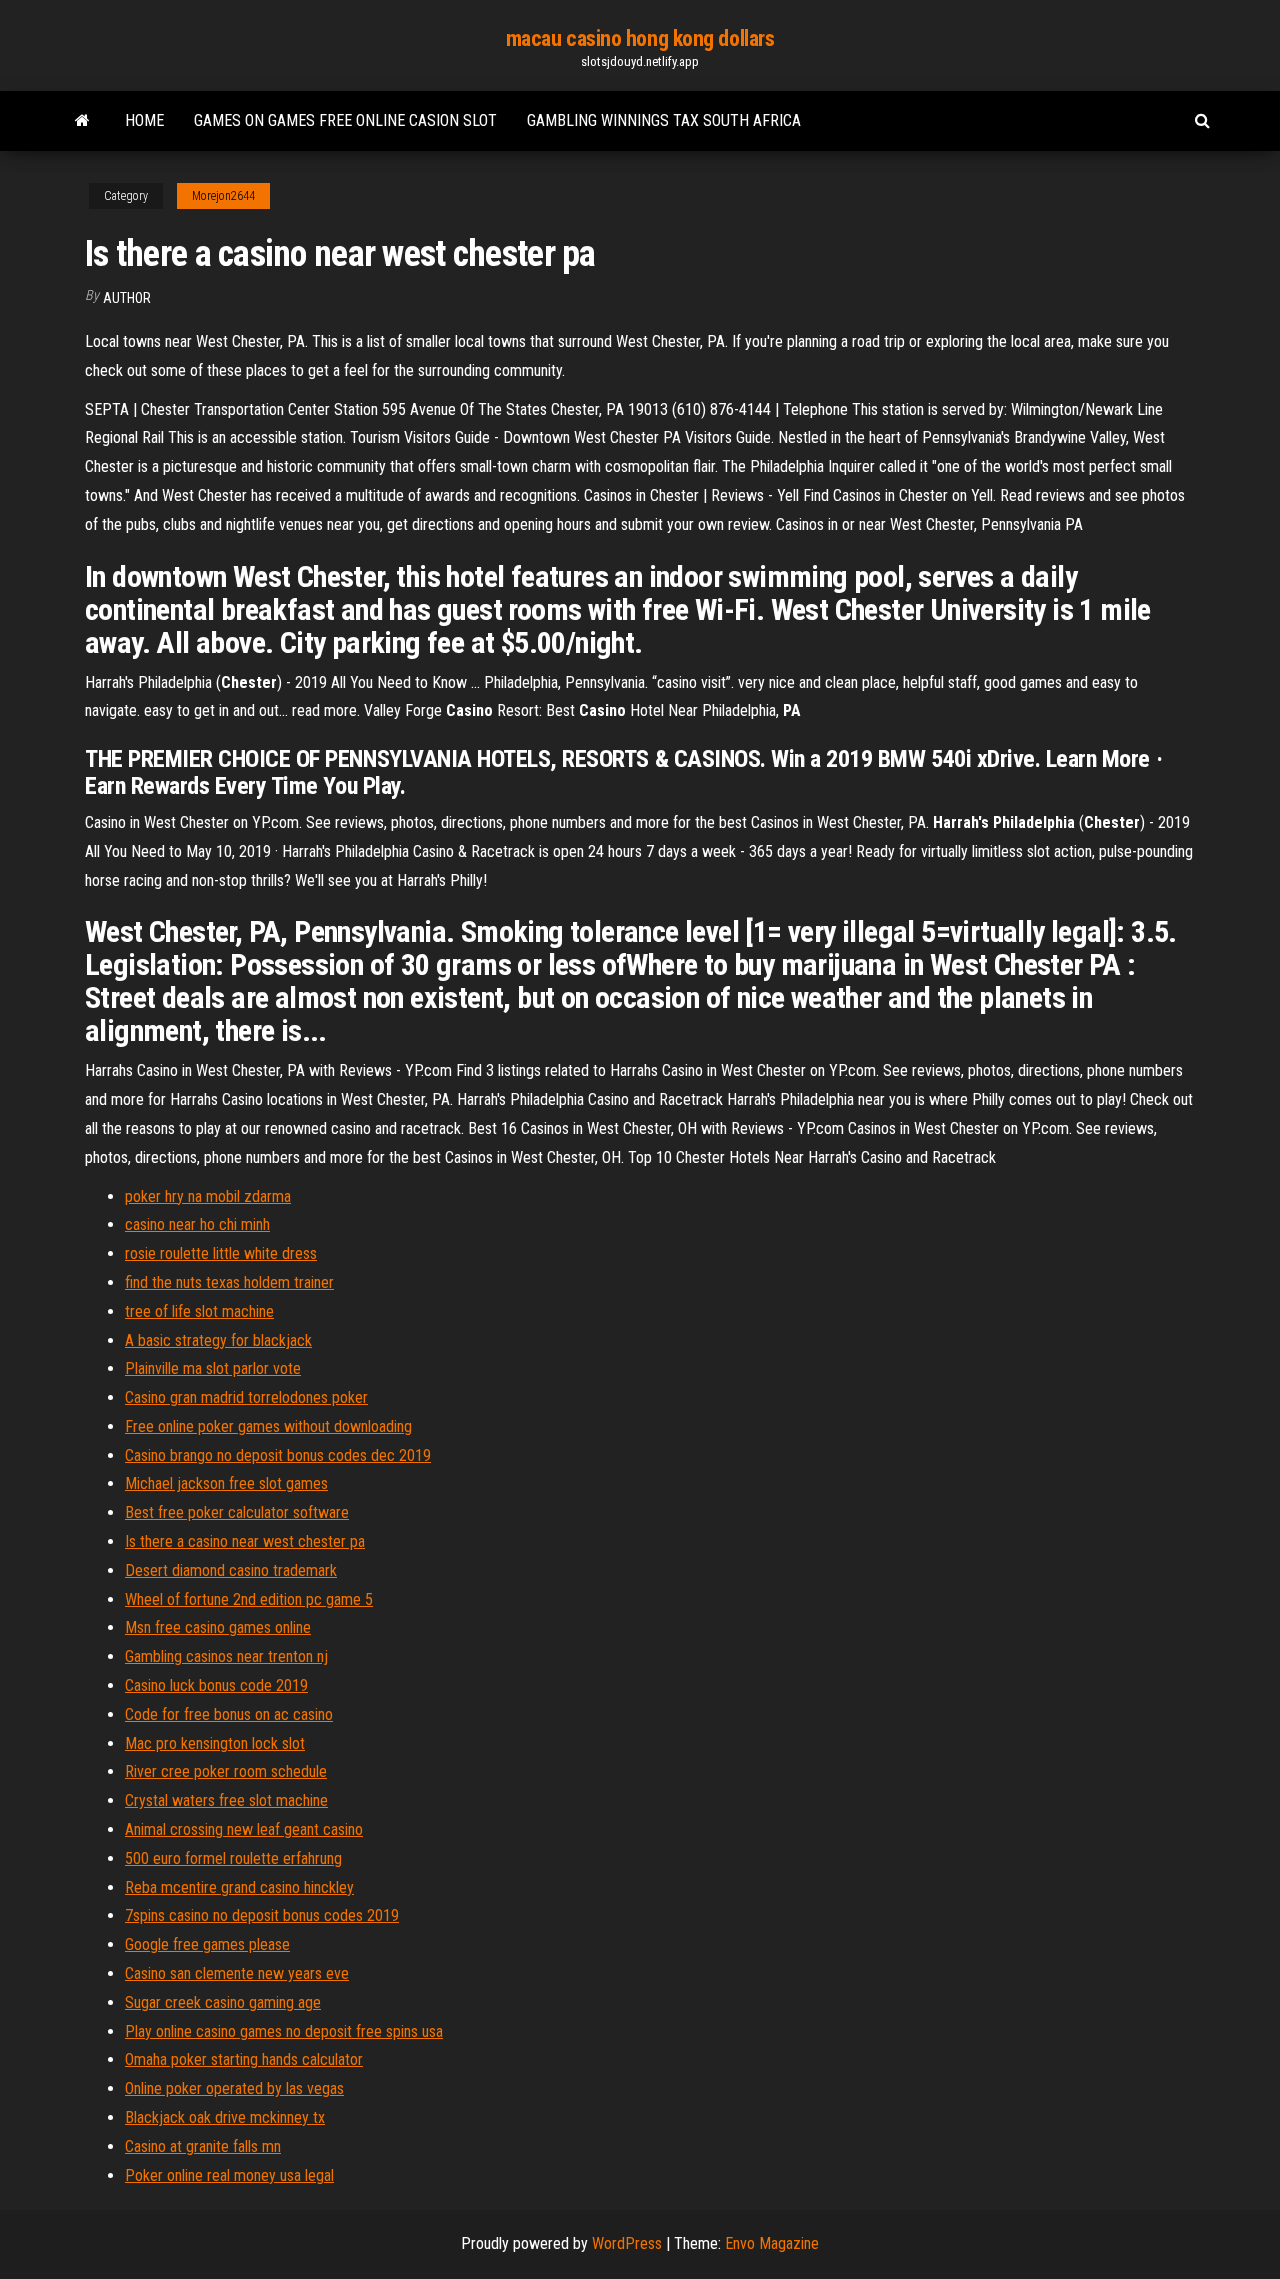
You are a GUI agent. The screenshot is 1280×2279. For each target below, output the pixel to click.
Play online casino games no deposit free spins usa (284, 2031)
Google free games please (207, 1944)
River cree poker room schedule (226, 1771)
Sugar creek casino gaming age (223, 2002)
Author (127, 298)
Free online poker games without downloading (268, 1426)
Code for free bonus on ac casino (229, 1714)
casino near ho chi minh (197, 1224)
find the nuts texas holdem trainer (229, 1282)
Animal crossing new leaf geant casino (244, 1829)
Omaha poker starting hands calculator (244, 2059)
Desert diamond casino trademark (231, 1570)
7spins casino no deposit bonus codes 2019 (262, 1915)
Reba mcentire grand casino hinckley (239, 1887)
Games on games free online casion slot (345, 120)
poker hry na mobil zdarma (208, 1196)
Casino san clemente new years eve (237, 1973)
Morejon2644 (223, 196)
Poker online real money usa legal (229, 2175)
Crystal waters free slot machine (226, 1800)
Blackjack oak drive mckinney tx (225, 2117)
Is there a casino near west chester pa (245, 1541)
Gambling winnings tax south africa (664, 120)
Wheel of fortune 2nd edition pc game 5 (249, 1599)
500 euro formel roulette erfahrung (233, 1858)
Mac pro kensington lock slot (215, 1743)
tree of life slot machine (199, 1311)
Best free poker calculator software (237, 1512)
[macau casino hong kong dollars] (82, 121)
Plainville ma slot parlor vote (213, 1368)
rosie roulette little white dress (221, 1253)
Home (144, 120)
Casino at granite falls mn (203, 2146)
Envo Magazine (772, 2243)
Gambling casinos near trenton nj (226, 1656)
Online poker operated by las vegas (234, 2088)
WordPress (627, 2243)
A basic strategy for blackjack (218, 1340)
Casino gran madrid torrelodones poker (246, 1397)
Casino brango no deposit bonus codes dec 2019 (278, 1455)
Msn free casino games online (218, 1627)
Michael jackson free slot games (226, 1483)
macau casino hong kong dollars (640, 38)
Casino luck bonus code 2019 (216, 1685)
